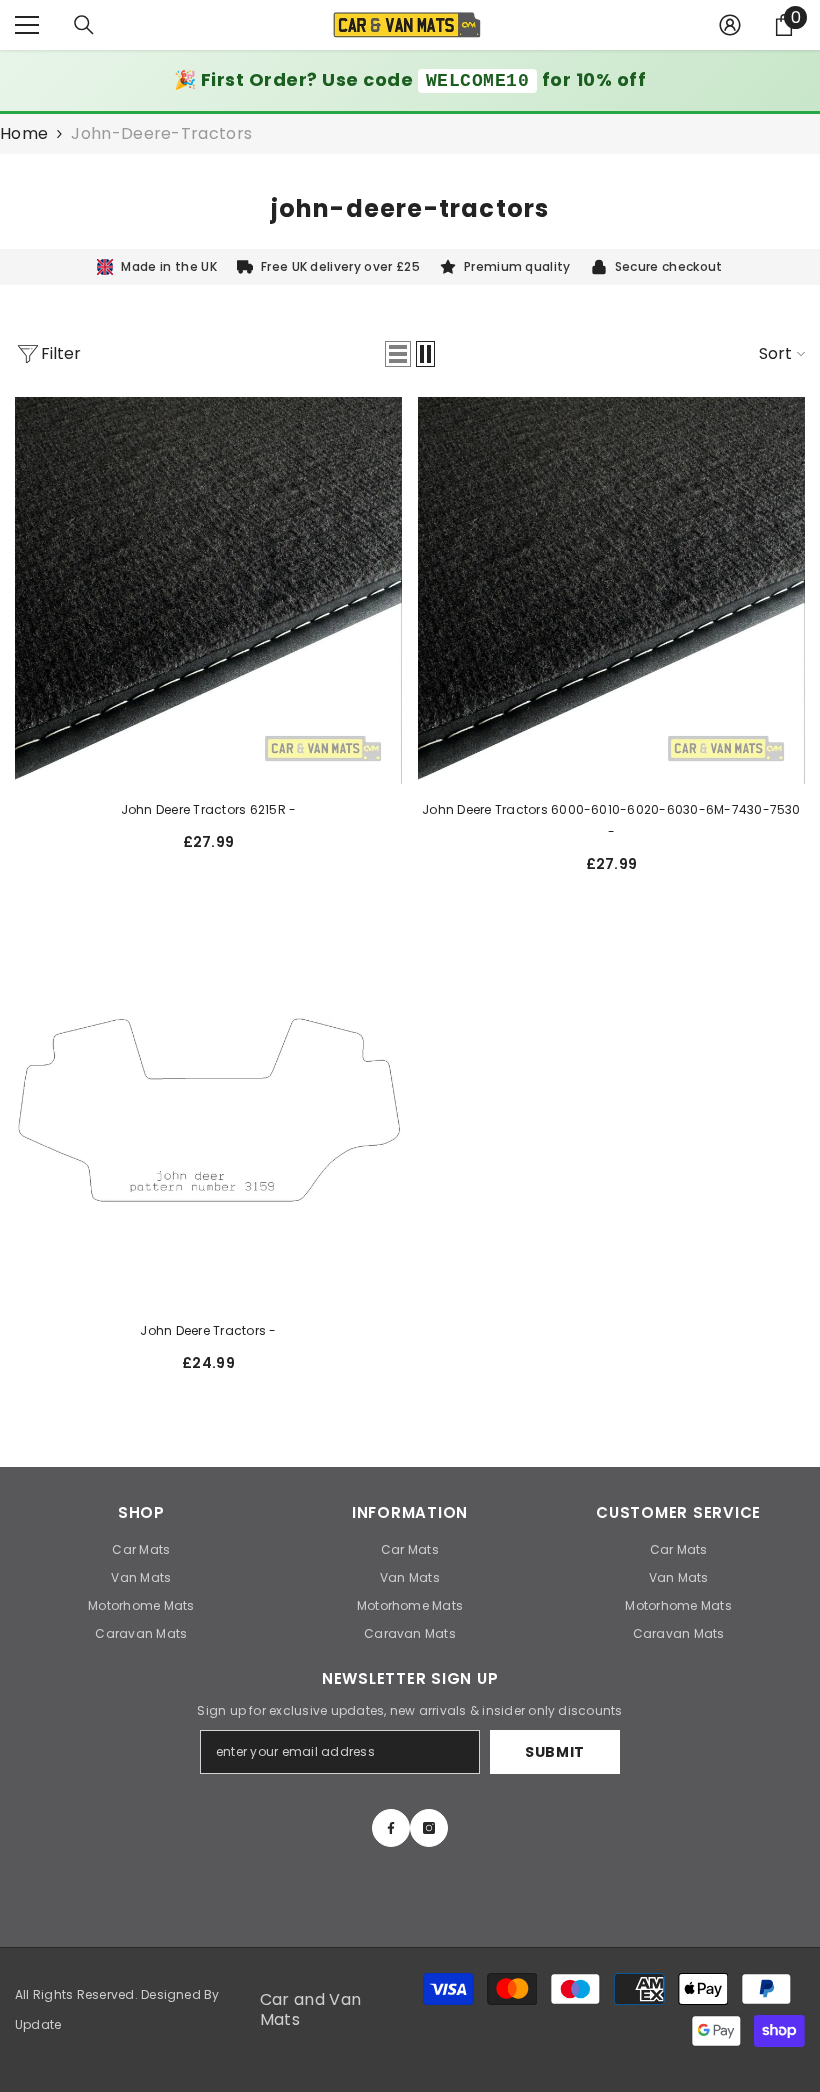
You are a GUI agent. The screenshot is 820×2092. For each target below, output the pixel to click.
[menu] (27, 25)
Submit (555, 1752)
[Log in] (730, 25)
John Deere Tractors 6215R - (208, 809)
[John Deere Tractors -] (208, 1111)
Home (24, 134)
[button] (398, 354)
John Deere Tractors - (208, 1330)
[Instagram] (429, 1828)
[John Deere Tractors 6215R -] (208, 590)
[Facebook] (391, 1828)
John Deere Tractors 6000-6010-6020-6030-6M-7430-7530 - (611, 820)
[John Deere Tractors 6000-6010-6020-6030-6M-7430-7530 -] (611, 590)
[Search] (84, 25)
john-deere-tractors (161, 133)
